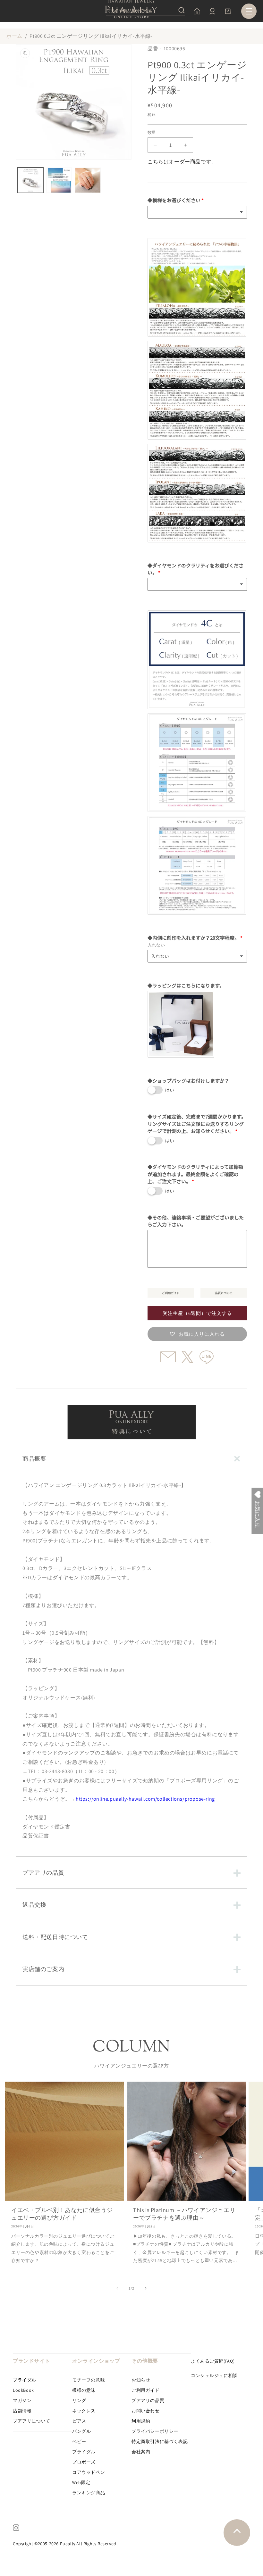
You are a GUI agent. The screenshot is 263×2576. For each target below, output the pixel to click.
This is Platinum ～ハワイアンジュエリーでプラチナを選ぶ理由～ (184, 2214)
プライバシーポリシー (155, 2431)
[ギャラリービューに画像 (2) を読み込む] (59, 180)
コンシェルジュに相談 (214, 2375)
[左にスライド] (117, 2288)
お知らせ (141, 2380)
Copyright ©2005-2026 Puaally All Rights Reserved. (65, 2544)
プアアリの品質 (148, 2400)
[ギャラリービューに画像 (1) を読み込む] (30, 180)
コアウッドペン (89, 2472)
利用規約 (141, 2421)
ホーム (14, 36)
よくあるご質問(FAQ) (213, 2361)
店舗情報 (22, 2411)
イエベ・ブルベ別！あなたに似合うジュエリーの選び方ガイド (62, 2214)
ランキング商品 (89, 2493)
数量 (152, 132)
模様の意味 (84, 2390)
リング (79, 2400)
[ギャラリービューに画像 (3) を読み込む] (88, 180)
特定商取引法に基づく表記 (160, 2441)
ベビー (79, 2441)
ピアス (79, 2421)
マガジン (22, 2400)
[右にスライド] (146, 2288)
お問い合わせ (146, 2411)
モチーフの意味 (89, 2380)
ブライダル (25, 2380)
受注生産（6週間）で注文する (197, 1313)
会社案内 (141, 2452)
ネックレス (84, 2411)
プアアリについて (32, 2421)
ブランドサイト (31, 2361)
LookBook (23, 2390)
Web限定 (81, 2482)
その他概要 (145, 2361)
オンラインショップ (96, 2361)
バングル (81, 2431)
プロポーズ (84, 2462)
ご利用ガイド (146, 2390)
